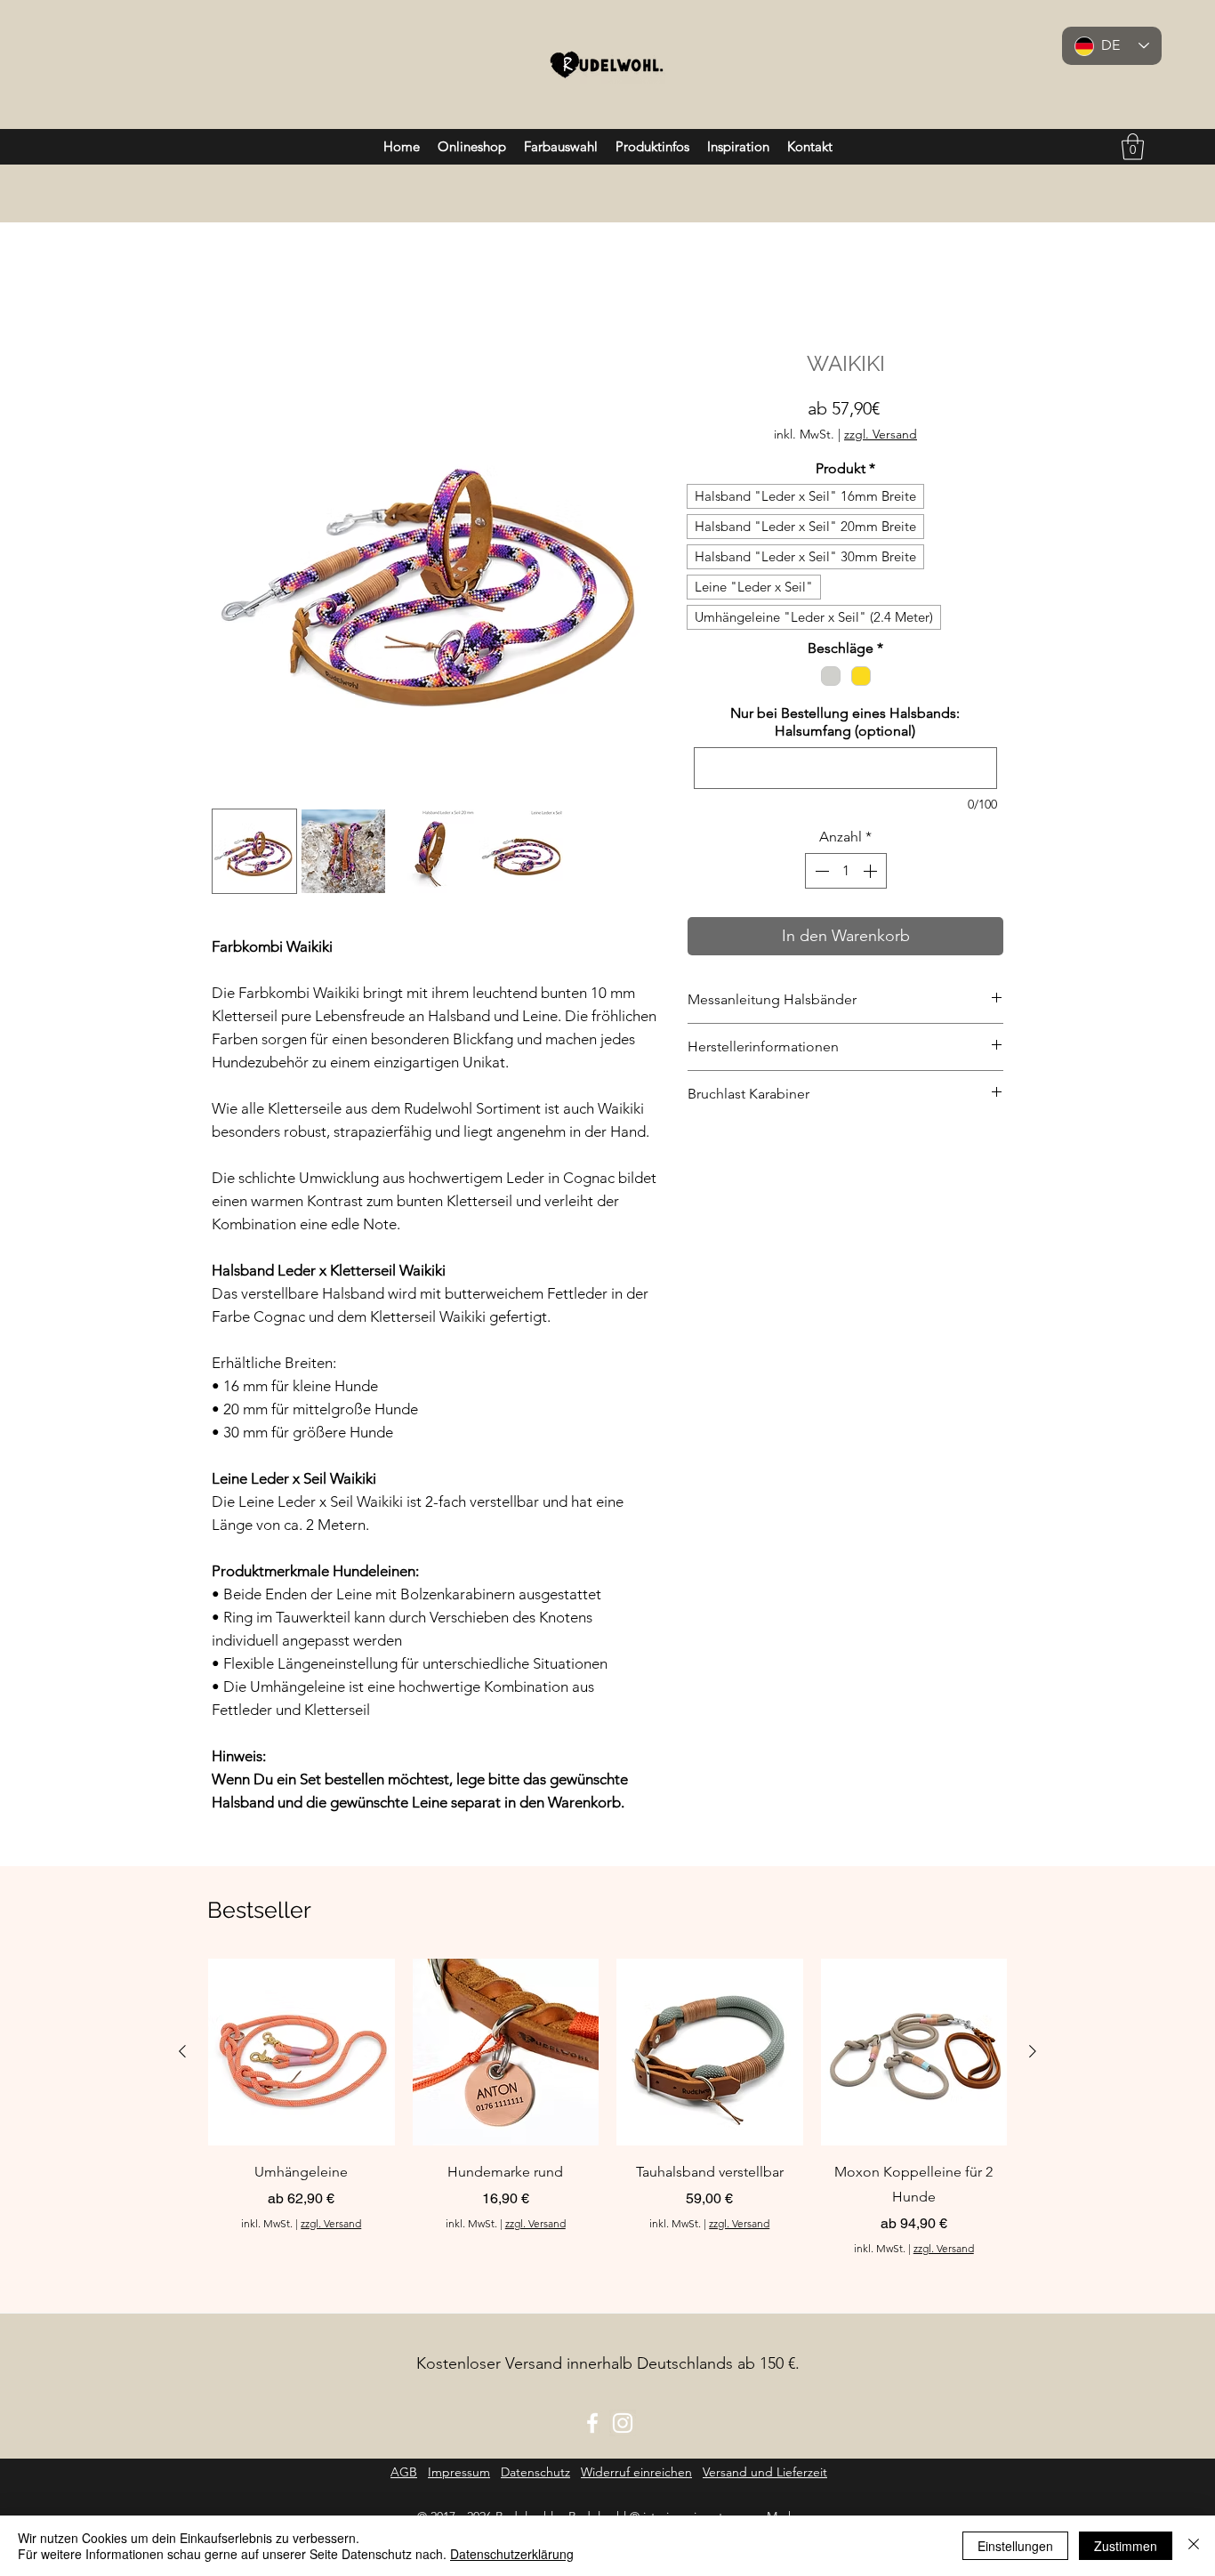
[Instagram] (623, 2423)
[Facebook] (592, 2423)
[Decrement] (820, 871)
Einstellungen (1015, 2546)
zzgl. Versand (881, 435)
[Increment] (872, 871)
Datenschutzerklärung (512, 2554)
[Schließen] (1194, 2546)
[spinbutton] (846, 871)
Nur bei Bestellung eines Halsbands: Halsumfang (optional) (845, 722)
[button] (1133, 147)
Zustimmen (1126, 2546)
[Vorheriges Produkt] (182, 2051)
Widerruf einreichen (636, 2472)
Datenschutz (535, 2472)
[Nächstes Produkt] (1033, 2051)
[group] (607, 2107)
